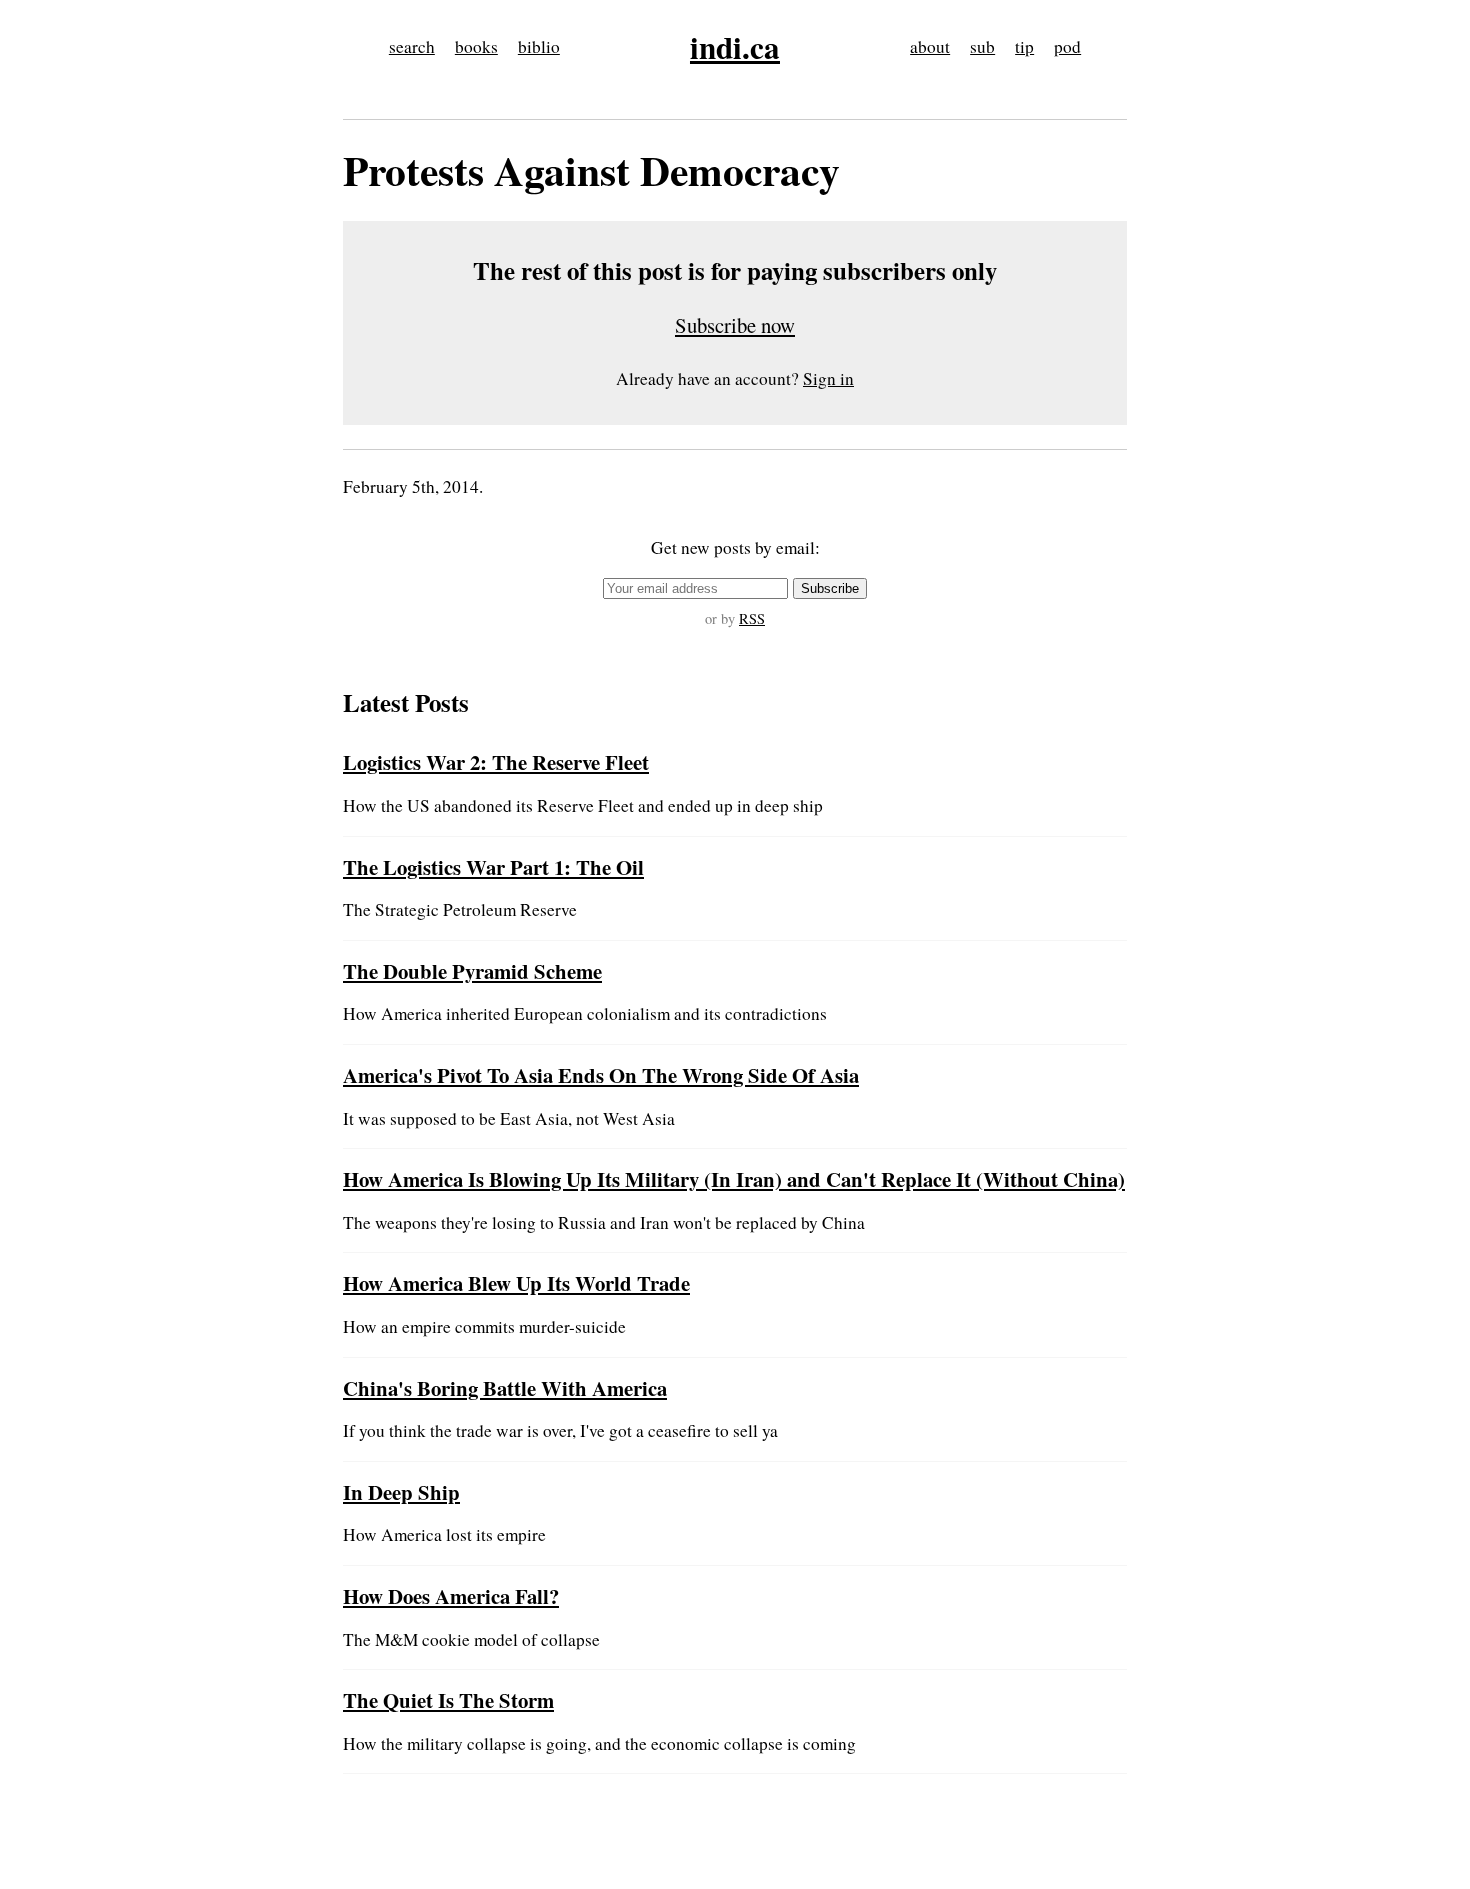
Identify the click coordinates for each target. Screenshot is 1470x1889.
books (476, 46)
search (412, 46)
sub (982, 46)
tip (1024, 46)
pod (1067, 46)
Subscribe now (735, 325)
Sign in (828, 378)
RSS (752, 618)
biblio (539, 46)
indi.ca (735, 47)
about (930, 46)
